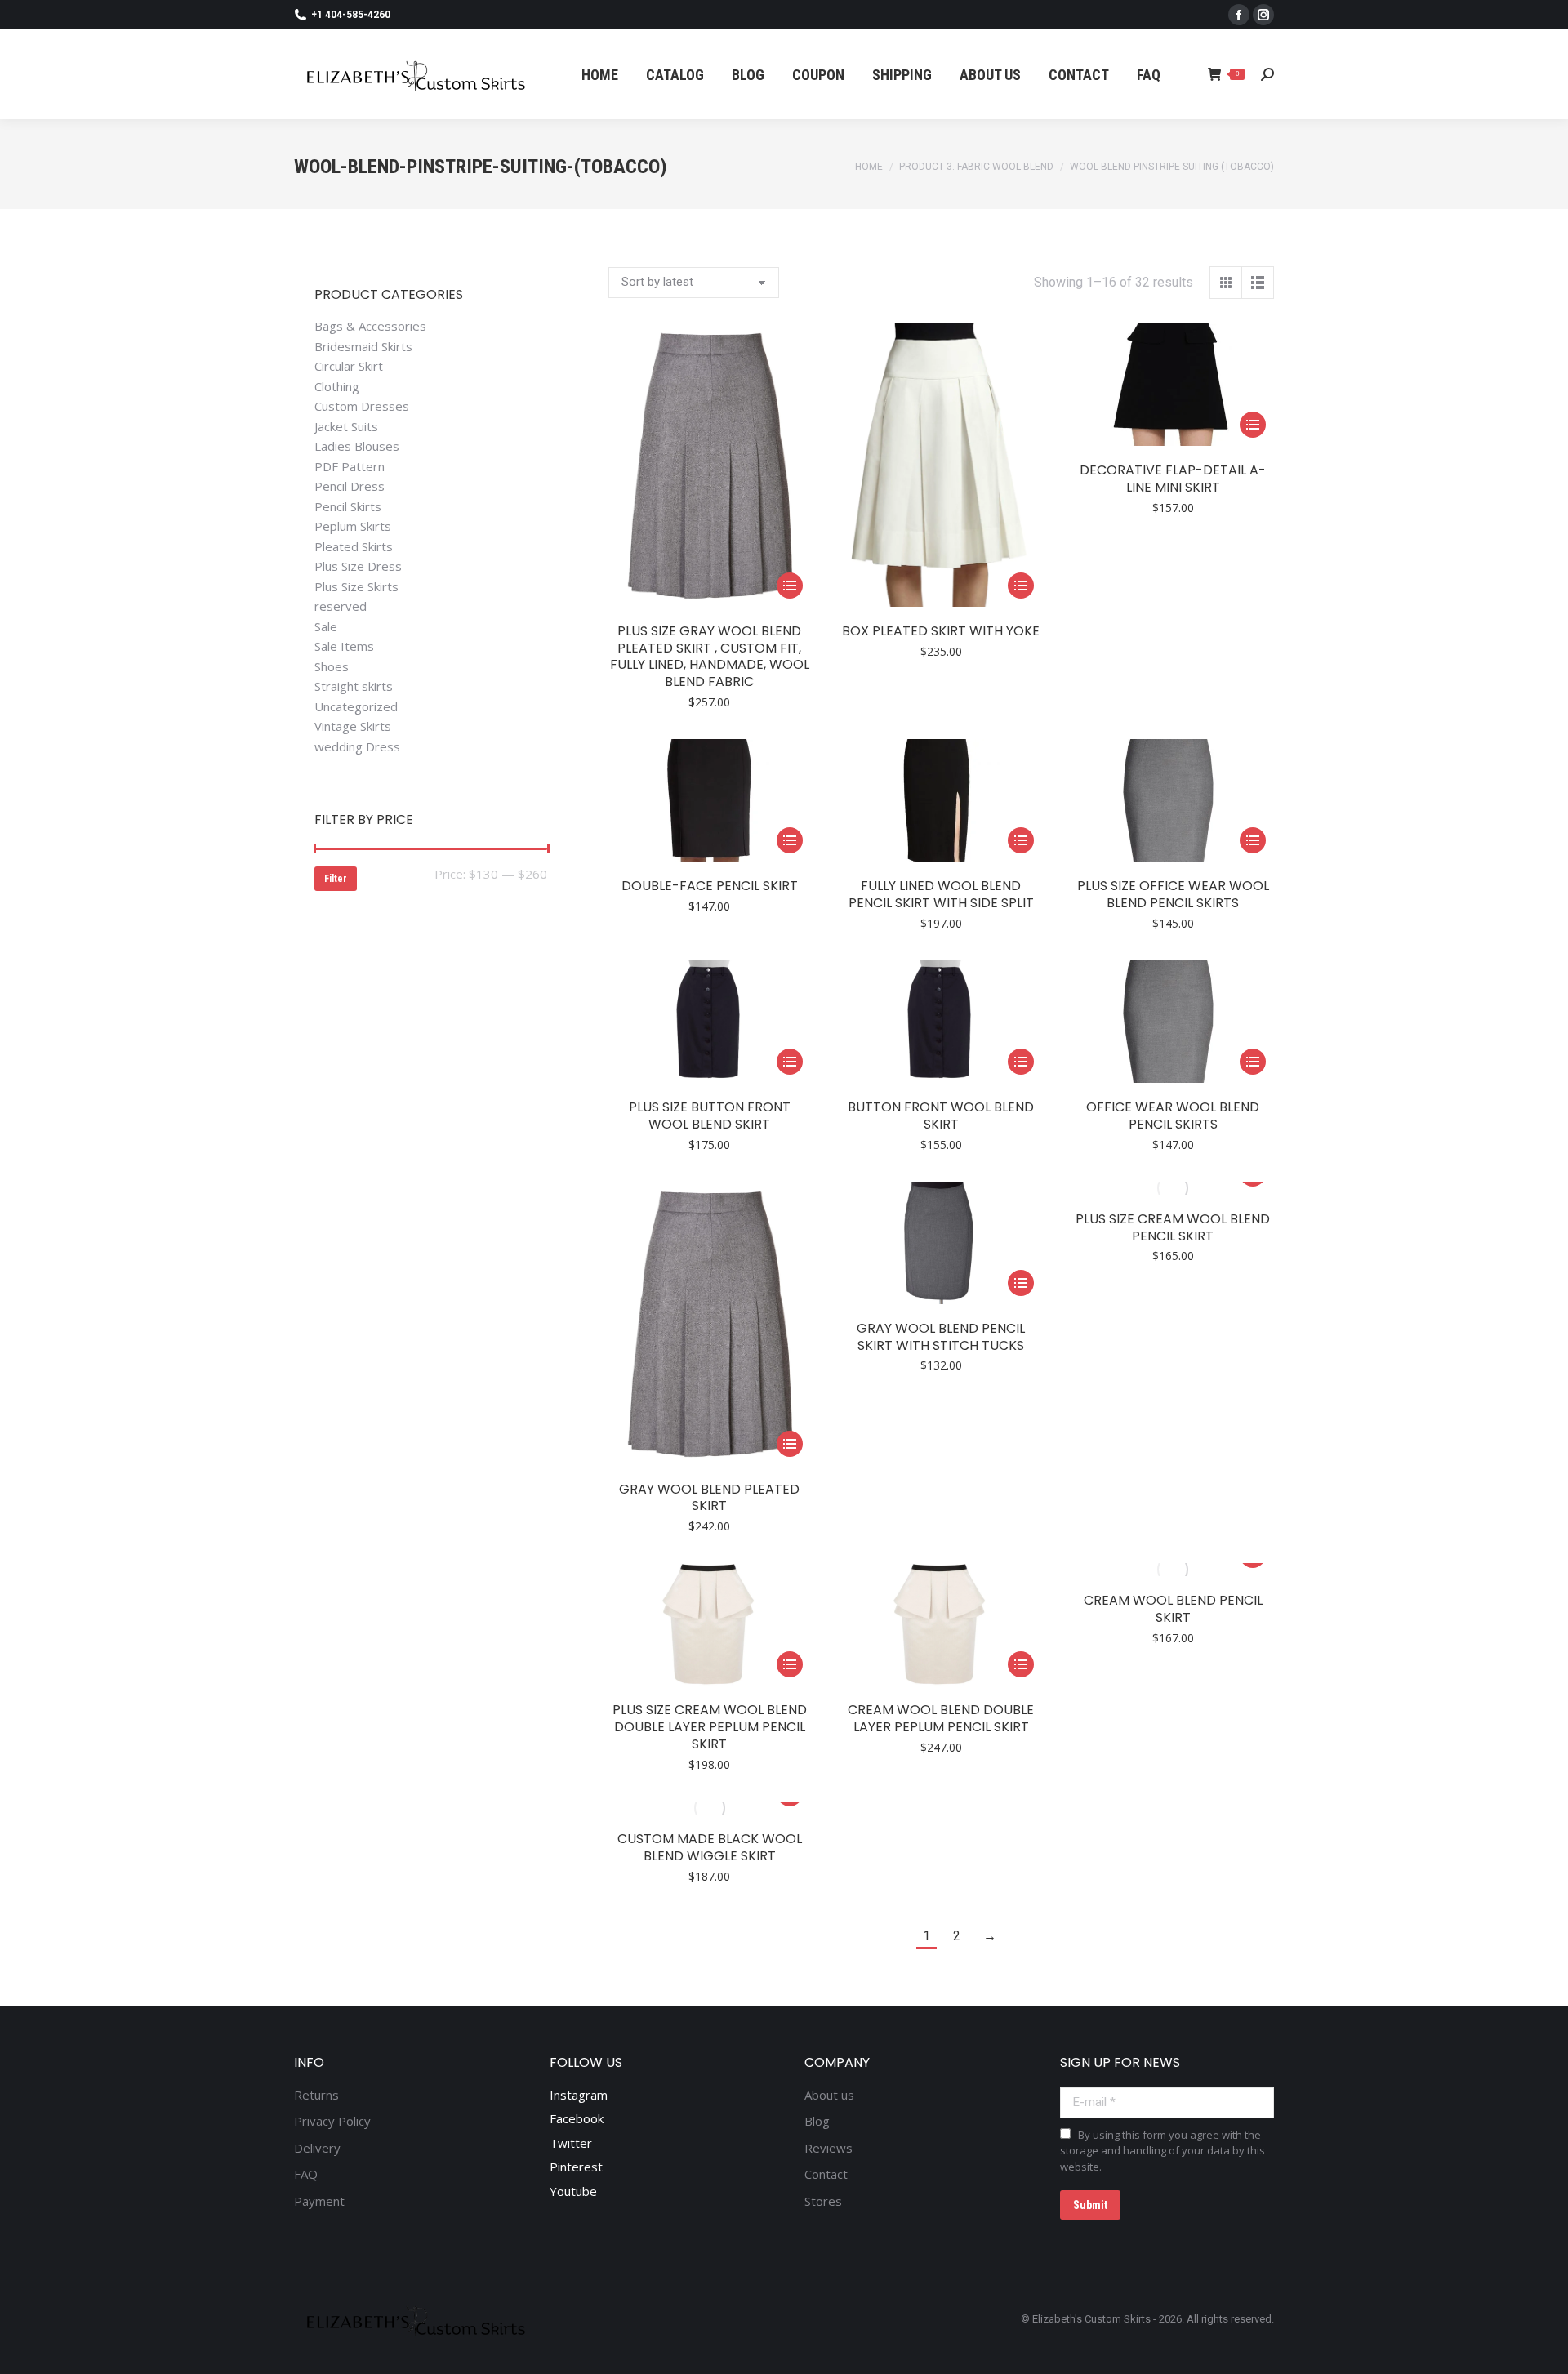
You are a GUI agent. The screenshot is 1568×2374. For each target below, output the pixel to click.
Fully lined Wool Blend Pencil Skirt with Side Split (941, 894)
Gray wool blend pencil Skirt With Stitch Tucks (941, 1337)
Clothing (337, 387)
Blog (817, 2121)
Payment (319, 2201)
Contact (826, 2174)
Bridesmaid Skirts (363, 347)
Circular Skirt (349, 366)
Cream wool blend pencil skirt (1173, 1609)
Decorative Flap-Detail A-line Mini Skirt (1173, 479)
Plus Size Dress (358, 566)
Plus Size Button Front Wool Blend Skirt (710, 1116)
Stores (823, 2201)
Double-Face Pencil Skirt (710, 886)
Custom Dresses (362, 406)
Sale (326, 627)
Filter (336, 879)
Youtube (573, 2191)
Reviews (829, 2148)
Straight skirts (354, 686)
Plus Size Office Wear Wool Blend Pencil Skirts (1173, 894)
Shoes (332, 667)
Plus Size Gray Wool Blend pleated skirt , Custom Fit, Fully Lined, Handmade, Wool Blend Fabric (710, 656)
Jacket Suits (346, 427)
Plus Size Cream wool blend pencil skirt (1173, 1227)
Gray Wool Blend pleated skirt (709, 1498)
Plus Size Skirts (356, 587)
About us (829, 2095)
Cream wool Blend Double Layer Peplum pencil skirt (941, 1718)
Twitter (571, 2143)
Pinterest (576, 2167)
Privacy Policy (332, 2121)
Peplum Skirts (353, 526)
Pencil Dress (350, 486)
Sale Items (344, 646)
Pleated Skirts (354, 547)
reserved (341, 606)
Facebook (577, 2118)
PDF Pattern (350, 467)
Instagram (579, 2095)
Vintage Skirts (353, 726)
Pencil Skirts (348, 507)
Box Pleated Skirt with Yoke (941, 631)
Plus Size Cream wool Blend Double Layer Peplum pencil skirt (710, 1727)
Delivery (317, 2148)
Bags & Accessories (370, 326)
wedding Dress (357, 747)
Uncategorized (356, 707)
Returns (316, 2095)
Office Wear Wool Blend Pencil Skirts (1173, 1116)
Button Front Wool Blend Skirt (941, 1116)
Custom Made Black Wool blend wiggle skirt (710, 1847)
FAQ (306, 2174)
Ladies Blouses (357, 446)
